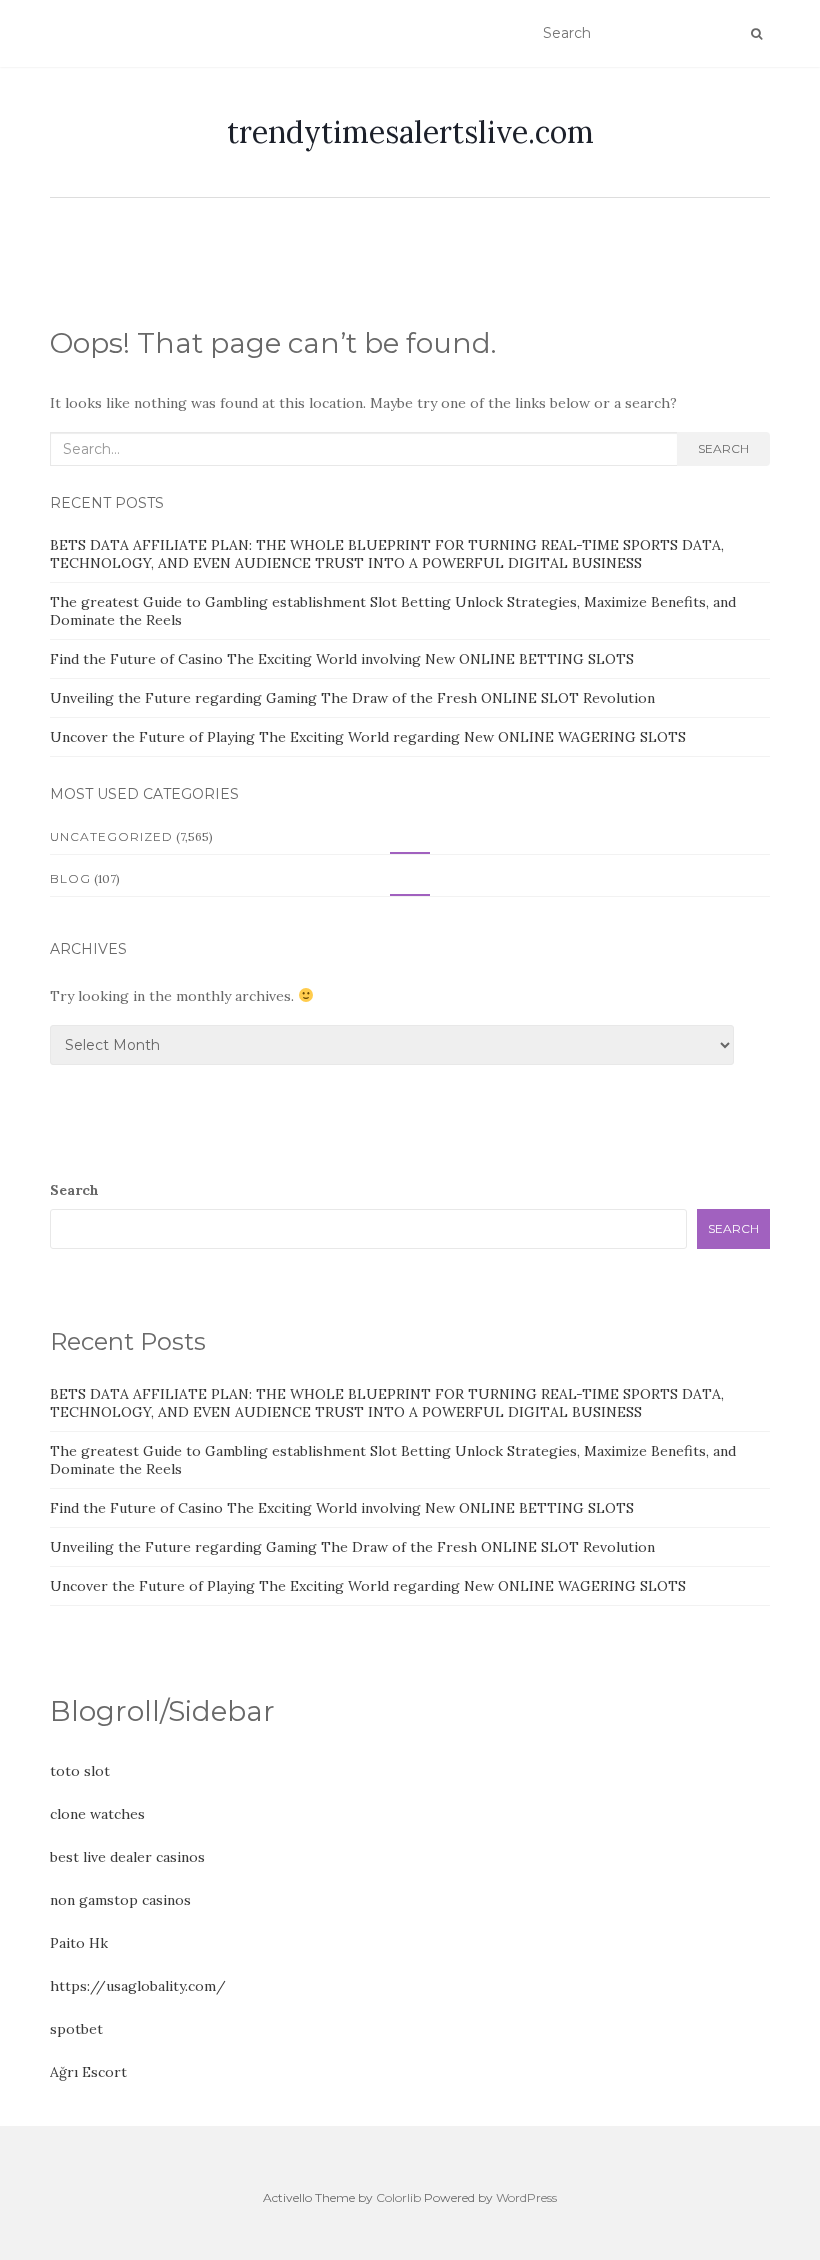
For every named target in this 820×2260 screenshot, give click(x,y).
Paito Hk (79, 1943)
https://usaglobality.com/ (138, 1986)
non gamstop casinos (120, 1900)
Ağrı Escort (88, 2072)
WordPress (526, 2197)
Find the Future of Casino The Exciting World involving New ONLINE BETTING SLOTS (342, 659)
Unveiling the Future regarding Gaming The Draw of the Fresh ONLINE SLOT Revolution (352, 698)
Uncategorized (111, 836)
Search (723, 448)
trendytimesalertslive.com (410, 132)
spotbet (76, 2029)
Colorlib (398, 2197)
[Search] (756, 34)
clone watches (97, 1814)
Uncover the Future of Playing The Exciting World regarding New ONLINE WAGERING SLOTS (368, 737)
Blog (70, 878)
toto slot (80, 1771)
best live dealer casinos (127, 1857)
